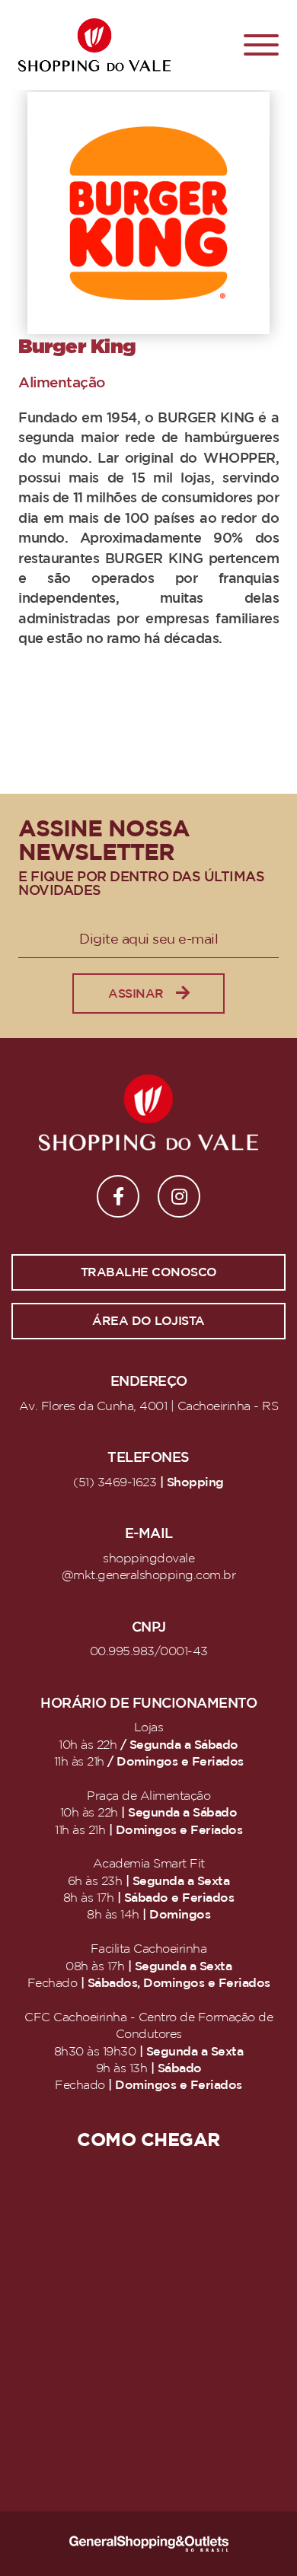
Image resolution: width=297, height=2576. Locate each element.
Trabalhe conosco (149, 1272)
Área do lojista (148, 1321)
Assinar (136, 994)
